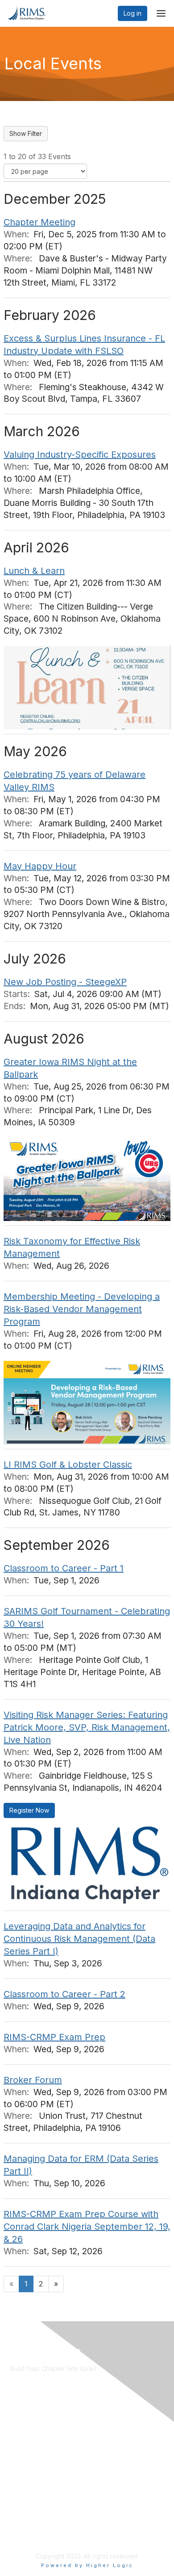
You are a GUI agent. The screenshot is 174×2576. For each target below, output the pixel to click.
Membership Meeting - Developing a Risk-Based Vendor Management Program (82, 1309)
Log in (133, 13)
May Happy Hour (40, 866)
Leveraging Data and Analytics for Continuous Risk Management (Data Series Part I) (79, 1939)
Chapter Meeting (39, 222)
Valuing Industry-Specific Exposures (80, 455)
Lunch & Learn (34, 571)
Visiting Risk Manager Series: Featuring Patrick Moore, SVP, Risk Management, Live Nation (87, 1727)
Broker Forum (33, 2080)
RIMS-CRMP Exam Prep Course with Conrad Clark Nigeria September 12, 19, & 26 (87, 2227)
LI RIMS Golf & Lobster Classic (68, 1465)
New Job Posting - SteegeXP (65, 982)
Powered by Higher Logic (87, 2565)
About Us (24, 2504)
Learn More (27, 2436)
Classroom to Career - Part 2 (64, 1994)
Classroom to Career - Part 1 (64, 1568)
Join (17, 2427)
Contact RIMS (30, 2512)
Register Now (29, 1810)
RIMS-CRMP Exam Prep (54, 2037)
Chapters (24, 2445)
